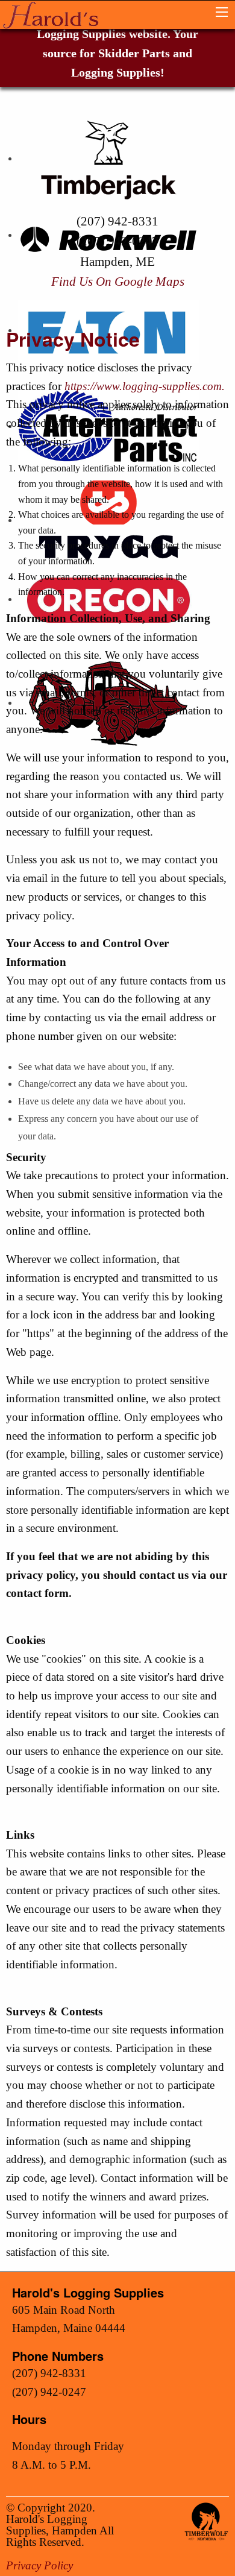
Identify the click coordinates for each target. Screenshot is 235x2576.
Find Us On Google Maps (118, 281)
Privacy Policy (39, 2565)
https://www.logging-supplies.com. (145, 386)
